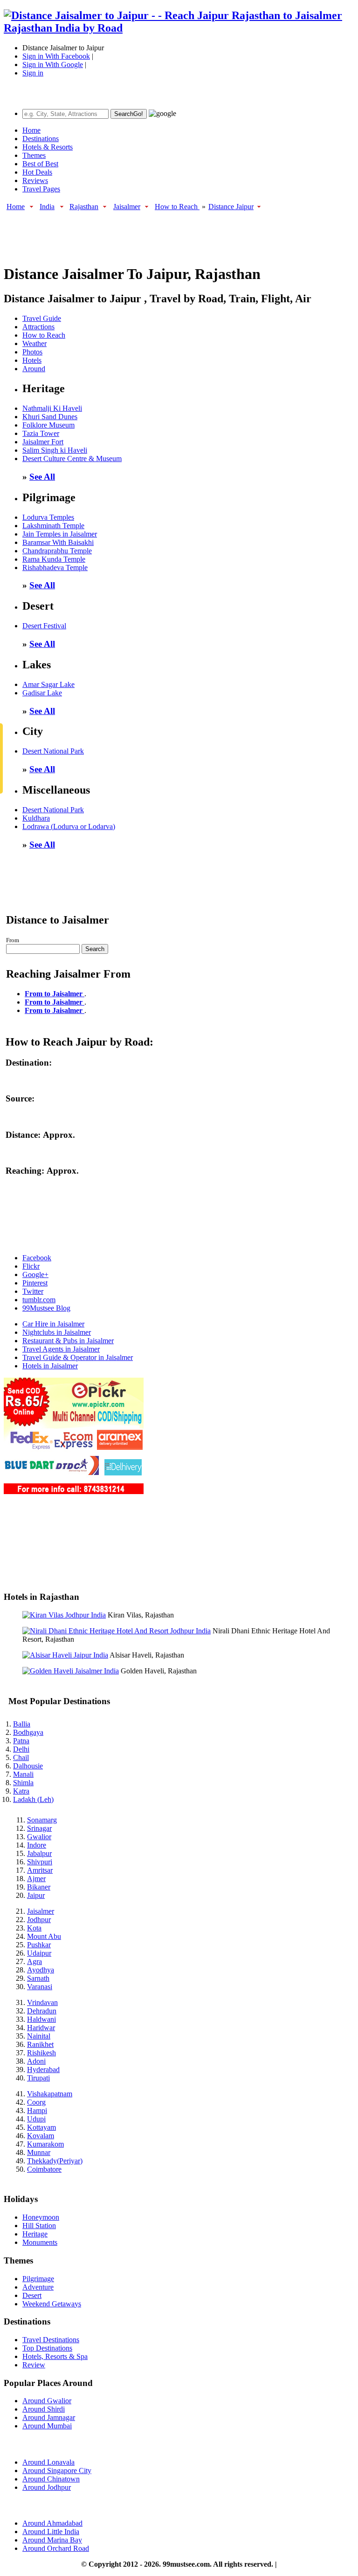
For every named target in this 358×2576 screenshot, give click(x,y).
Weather (34, 343)
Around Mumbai (47, 2426)
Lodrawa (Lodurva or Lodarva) (69, 826)
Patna (21, 1741)
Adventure (38, 2287)
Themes (34, 155)
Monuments (40, 2242)
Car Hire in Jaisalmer (53, 1324)
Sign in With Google (53, 65)
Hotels (32, 360)
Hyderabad (43, 2070)
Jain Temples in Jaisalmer (60, 534)
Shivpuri (40, 1862)
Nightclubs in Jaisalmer (57, 1332)
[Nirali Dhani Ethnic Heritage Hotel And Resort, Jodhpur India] (117, 1631)
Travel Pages (41, 189)
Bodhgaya (28, 1732)
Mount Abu (44, 1936)
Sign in (33, 73)
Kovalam (41, 2136)
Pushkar (39, 1945)
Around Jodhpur (47, 2487)
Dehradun (42, 2011)
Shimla (23, 1783)
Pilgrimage (38, 2279)
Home (31, 130)
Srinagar (39, 1828)
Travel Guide (42, 318)
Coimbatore (44, 2169)
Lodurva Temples (48, 517)
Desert (32, 2295)
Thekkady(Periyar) (55, 2161)
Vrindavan (42, 2002)
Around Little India (51, 2532)
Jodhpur (39, 1920)
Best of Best (40, 164)
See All (42, 477)
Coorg (36, 2102)
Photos (32, 352)
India (47, 207)
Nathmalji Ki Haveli (52, 408)
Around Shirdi (44, 2409)
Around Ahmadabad (52, 2523)
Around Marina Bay (52, 2540)
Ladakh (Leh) (33, 1799)
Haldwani (41, 2019)
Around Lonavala (48, 2462)
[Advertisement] (173, 233)
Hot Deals (37, 172)
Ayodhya (41, 1970)
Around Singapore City (57, 2471)
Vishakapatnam (50, 2094)
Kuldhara (36, 818)
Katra (21, 1791)
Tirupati (38, 2078)
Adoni (36, 2061)
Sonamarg (42, 1820)
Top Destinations (47, 2348)
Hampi (37, 2110)
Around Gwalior (47, 2401)
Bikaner (39, 1887)
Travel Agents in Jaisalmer (61, 1349)
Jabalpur (39, 1853)
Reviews (35, 180)
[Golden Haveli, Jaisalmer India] (71, 1671)
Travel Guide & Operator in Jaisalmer (78, 1357)
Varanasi (40, 1987)
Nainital (39, 2036)
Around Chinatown (51, 2479)
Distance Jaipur (231, 207)
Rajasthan (84, 207)
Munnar (39, 2152)
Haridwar (41, 2028)
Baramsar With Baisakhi (58, 542)
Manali (23, 1774)
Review (34, 2365)
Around (34, 369)
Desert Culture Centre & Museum (72, 459)
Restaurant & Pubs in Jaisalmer (68, 1341)
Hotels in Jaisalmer (50, 1366)
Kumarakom (45, 2144)
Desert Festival (44, 626)
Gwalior (39, 1837)
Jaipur (36, 1895)
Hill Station (39, 2226)
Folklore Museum (48, 425)
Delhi (21, 1749)
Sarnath (38, 1978)
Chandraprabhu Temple (57, 551)
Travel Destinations (51, 2340)
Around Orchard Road (56, 2548)
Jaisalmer (127, 207)
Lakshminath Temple (53, 526)
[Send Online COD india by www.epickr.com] (74, 1492)
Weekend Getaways (52, 2304)
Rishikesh (41, 2053)
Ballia (22, 1724)
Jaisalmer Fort (43, 442)
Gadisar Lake (42, 693)
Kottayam (41, 2127)
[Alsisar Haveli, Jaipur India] (65, 1655)
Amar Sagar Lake (48, 684)
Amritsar (40, 1870)
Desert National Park (53, 751)
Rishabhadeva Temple (55, 568)
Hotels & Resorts (48, 147)
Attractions (38, 327)
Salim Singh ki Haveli (55, 450)
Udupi (36, 2119)
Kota (34, 1928)
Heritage (35, 2234)
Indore (37, 1845)
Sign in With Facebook (56, 56)
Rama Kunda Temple (54, 559)
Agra (34, 1961)
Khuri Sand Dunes (50, 417)
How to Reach (177, 207)
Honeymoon (41, 2217)
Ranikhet (40, 2044)
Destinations (41, 139)
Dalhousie (28, 1766)
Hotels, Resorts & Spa (55, 2356)
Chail (21, 1757)
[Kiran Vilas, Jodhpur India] (64, 1615)
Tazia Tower (41, 433)
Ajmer (36, 1879)
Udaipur (39, 1953)
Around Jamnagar (49, 2417)
